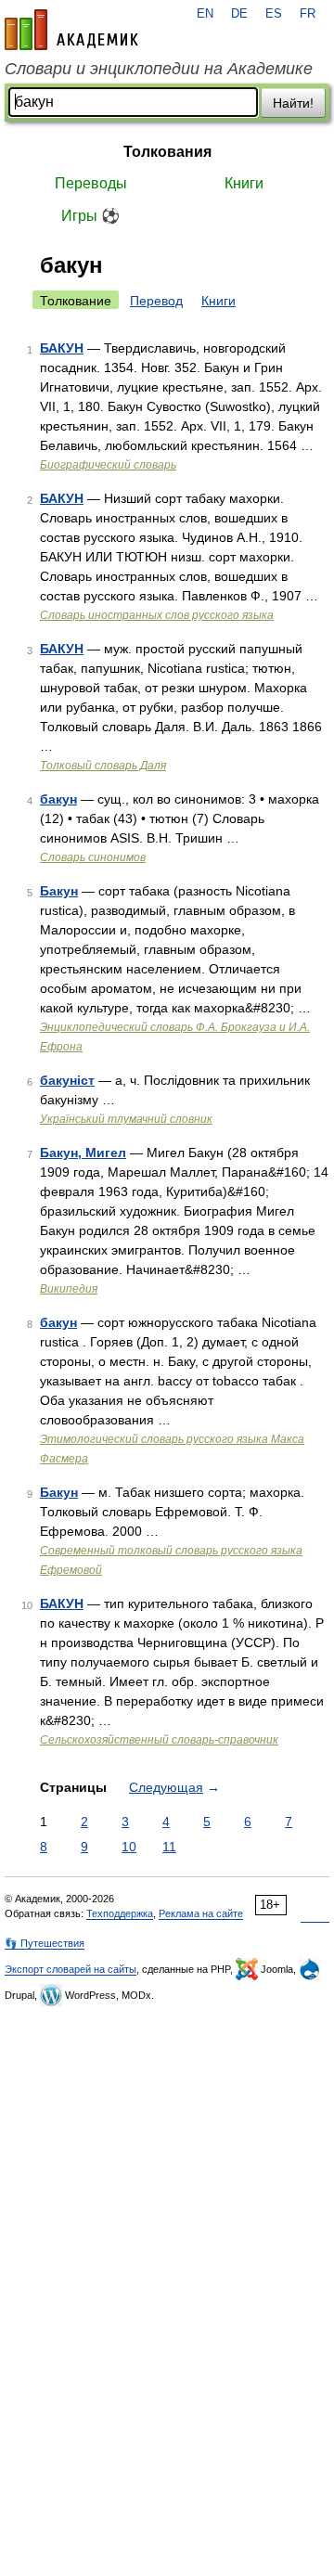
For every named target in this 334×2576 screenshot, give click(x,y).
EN (205, 14)
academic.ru (71, 30)
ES (274, 14)
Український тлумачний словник (126, 1119)
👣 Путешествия (45, 1943)
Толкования (167, 152)
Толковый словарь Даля (103, 766)
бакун (58, 799)
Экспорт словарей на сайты (71, 1969)
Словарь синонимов (93, 857)
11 (169, 1847)
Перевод (156, 301)
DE (239, 14)
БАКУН (62, 348)
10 (129, 1847)
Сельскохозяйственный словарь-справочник (159, 1740)
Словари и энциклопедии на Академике (159, 69)
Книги (244, 183)
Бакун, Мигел (83, 1153)
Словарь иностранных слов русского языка (157, 615)
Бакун (59, 891)
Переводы (91, 183)
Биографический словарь (108, 465)
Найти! (293, 103)
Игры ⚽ (90, 216)
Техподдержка (120, 1913)
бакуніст (67, 1080)
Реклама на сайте (201, 1913)
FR (308, 14)
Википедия (69, 1289)
